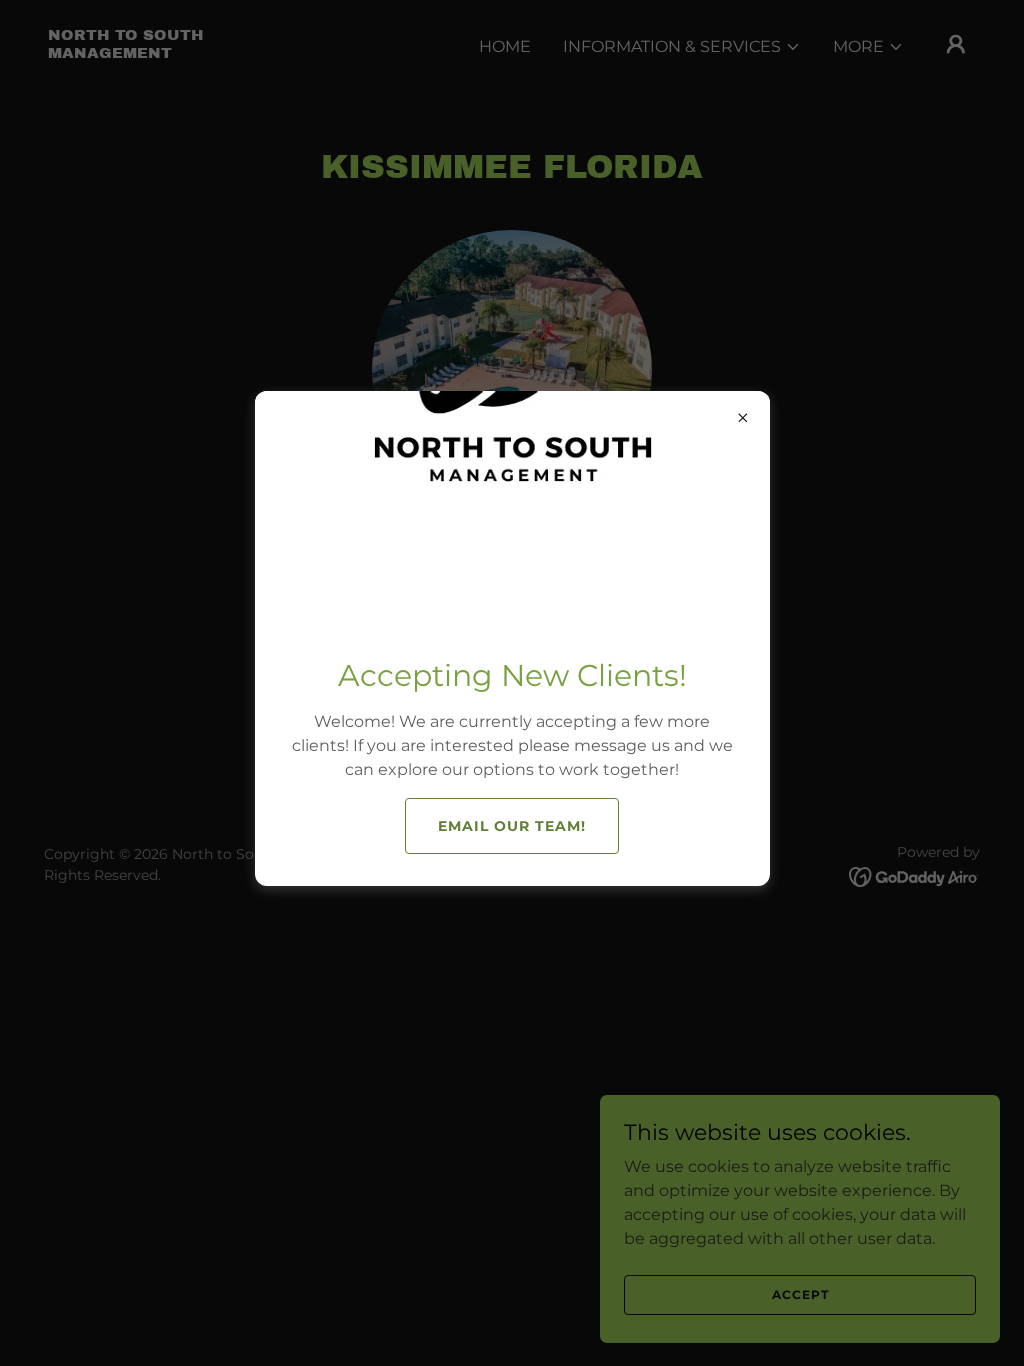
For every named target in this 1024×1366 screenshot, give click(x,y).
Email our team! (512, 826)
